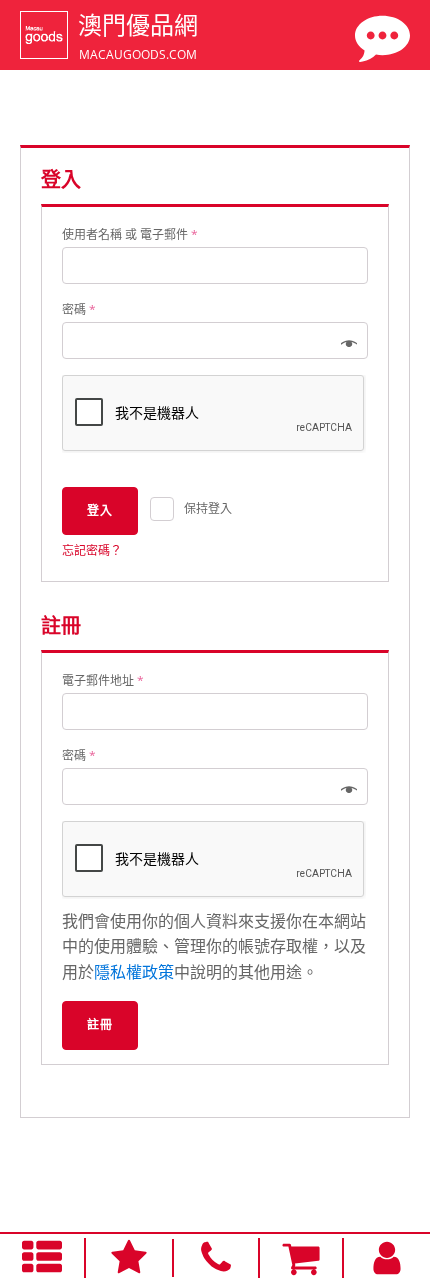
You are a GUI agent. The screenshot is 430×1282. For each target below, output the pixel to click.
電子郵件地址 (103, 680)
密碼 (79, 309)
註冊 (100, 1024)
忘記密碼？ (92, 550)
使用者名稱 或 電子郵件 (130, 234)
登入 (100, 510)
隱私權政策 (134, 972)
